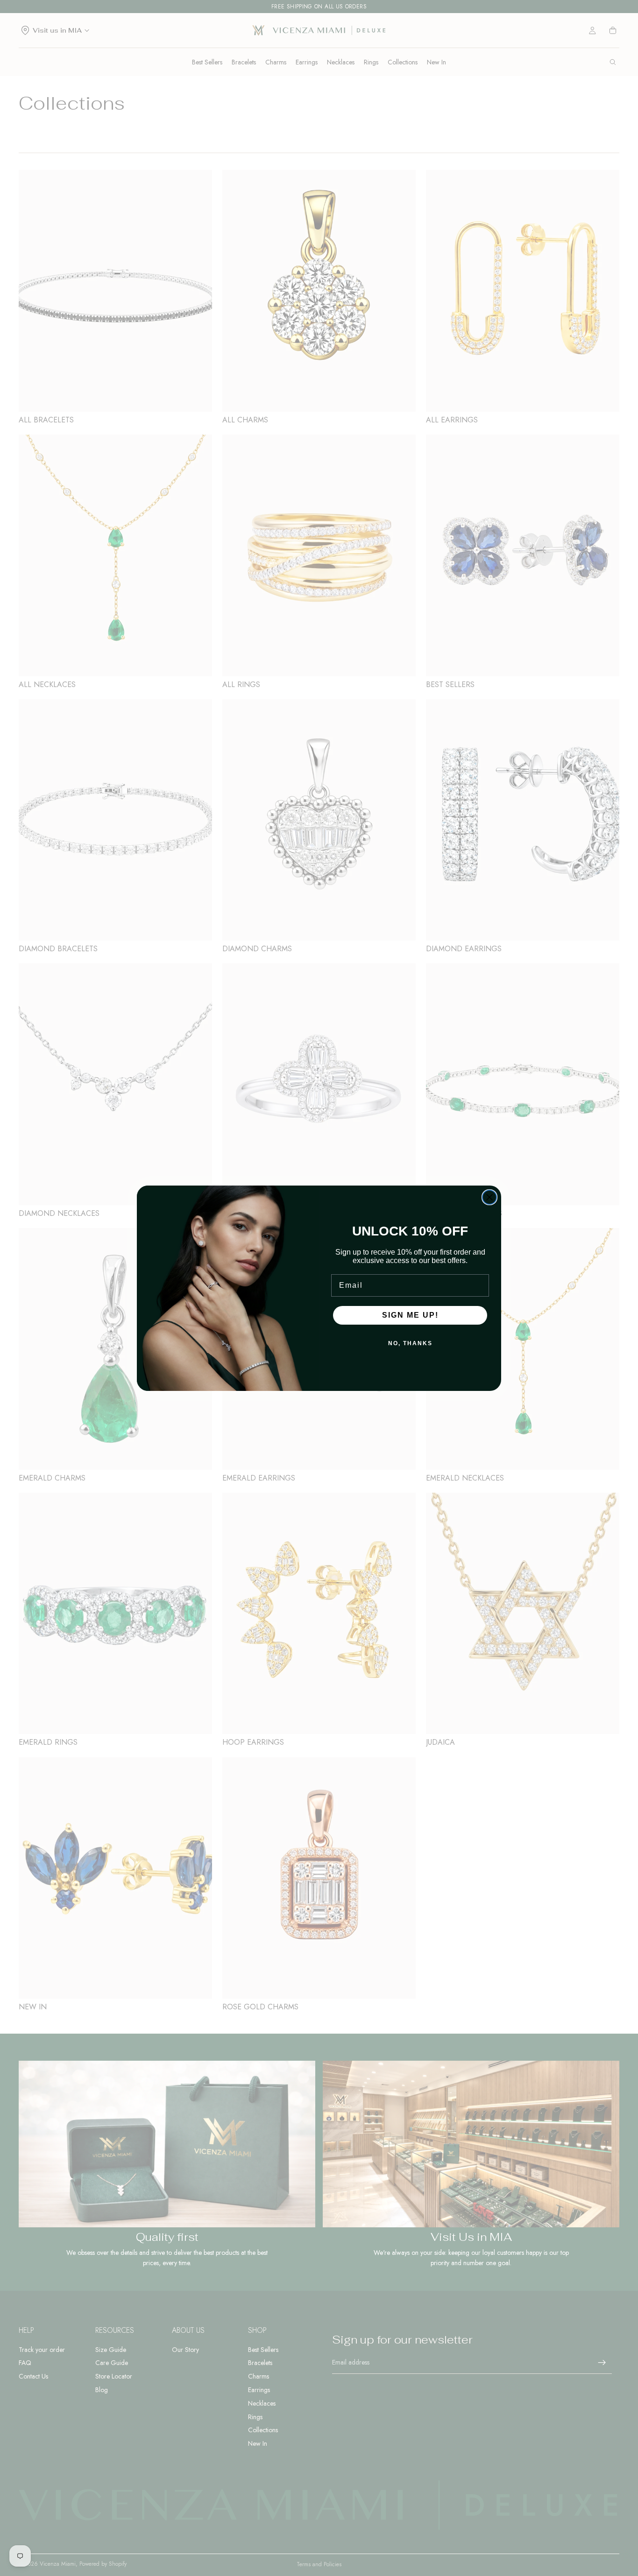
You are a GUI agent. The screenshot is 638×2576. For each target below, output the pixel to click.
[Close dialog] (489, 1197)
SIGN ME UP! (410, 1315)
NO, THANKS (410, 1343)
